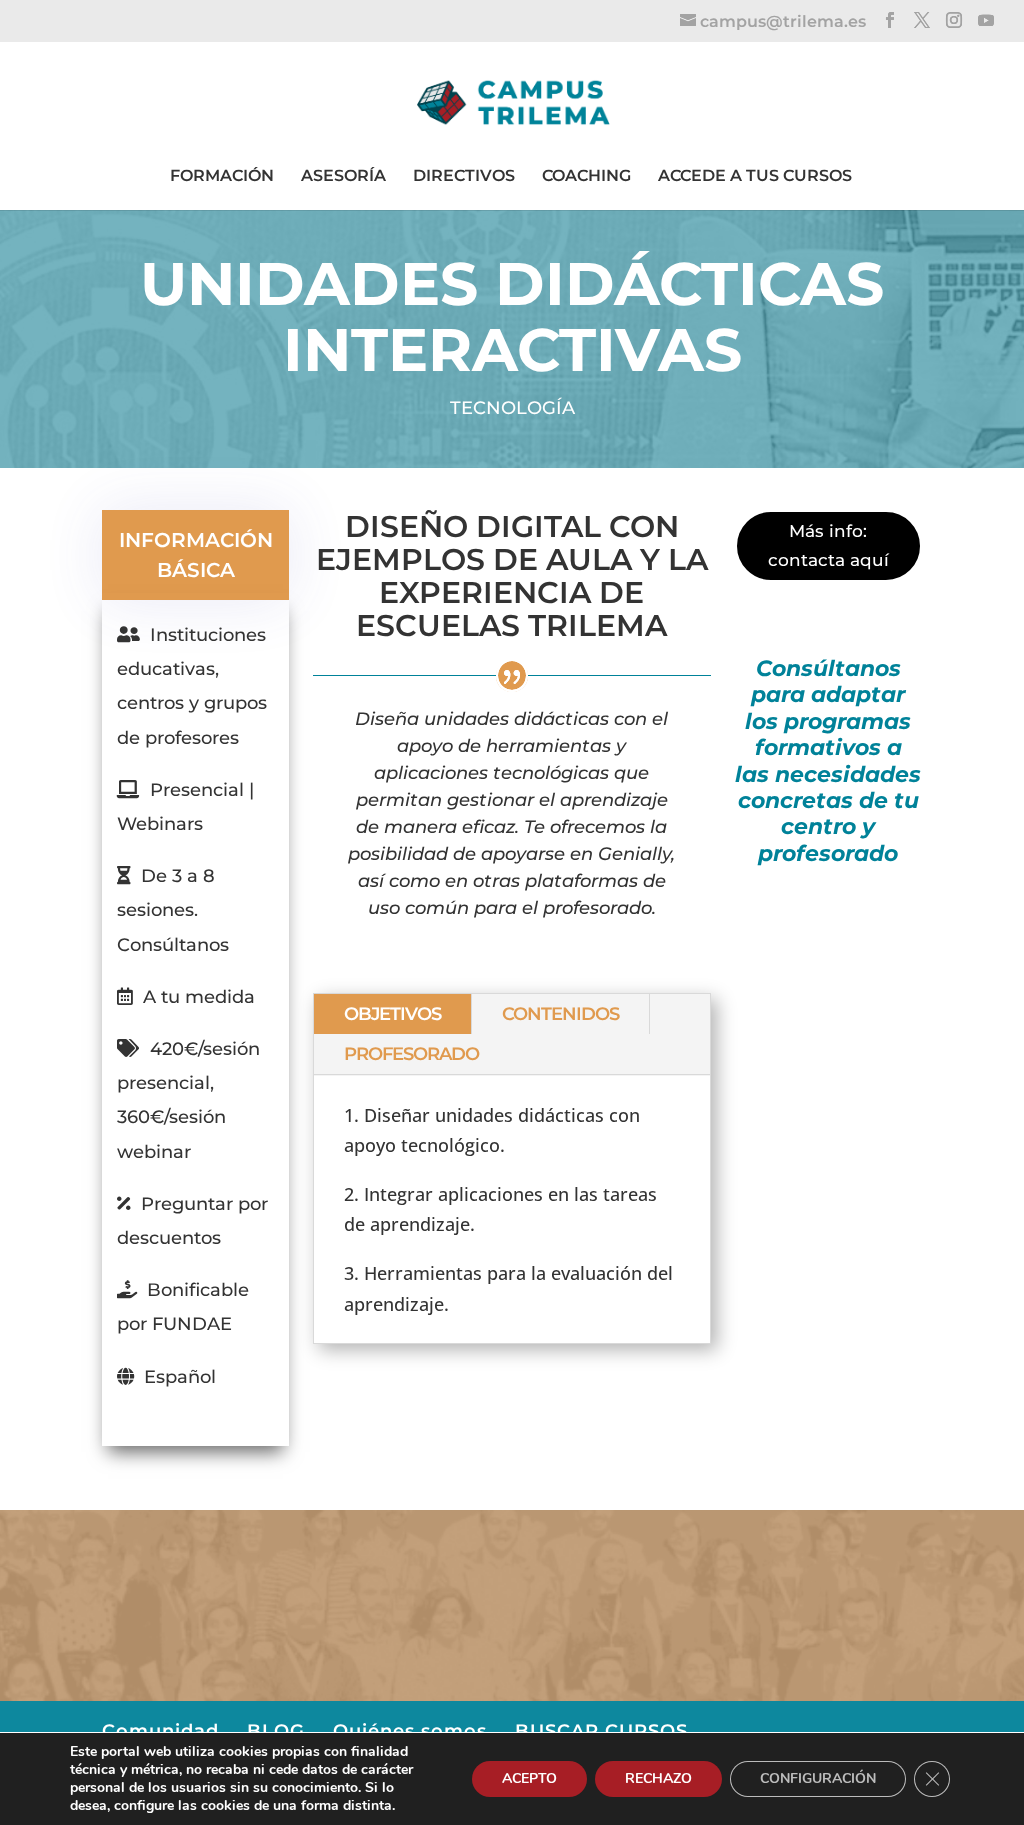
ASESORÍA (343, 175)
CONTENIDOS (560, 1014)
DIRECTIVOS (464, 175)
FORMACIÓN (222, 175)
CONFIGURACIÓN (818, 1778)
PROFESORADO (411, 1054)
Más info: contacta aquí (828, 545)
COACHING (586, 175)
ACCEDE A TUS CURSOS (755, 175)
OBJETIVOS (392, 1014)
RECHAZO (658, 1778)
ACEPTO (529, 1778)
